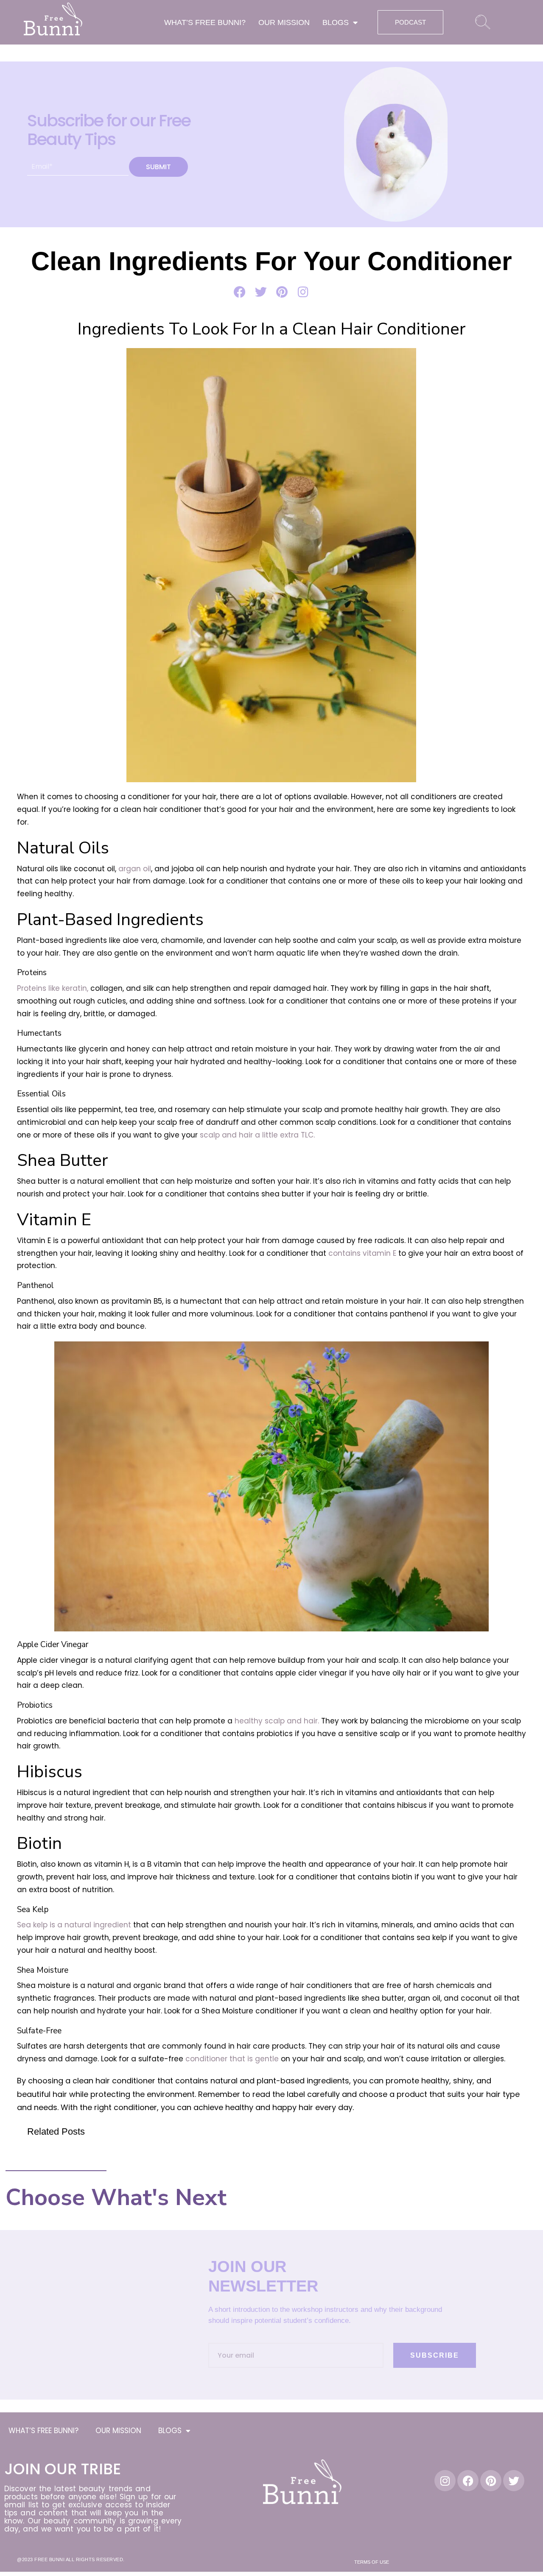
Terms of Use (372, 2562)
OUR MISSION (284, 22)
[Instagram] (445, 2481)
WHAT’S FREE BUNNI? (205, 22)
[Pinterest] (491, 2481)
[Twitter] (514, 2481)
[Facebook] (468, 2481)
